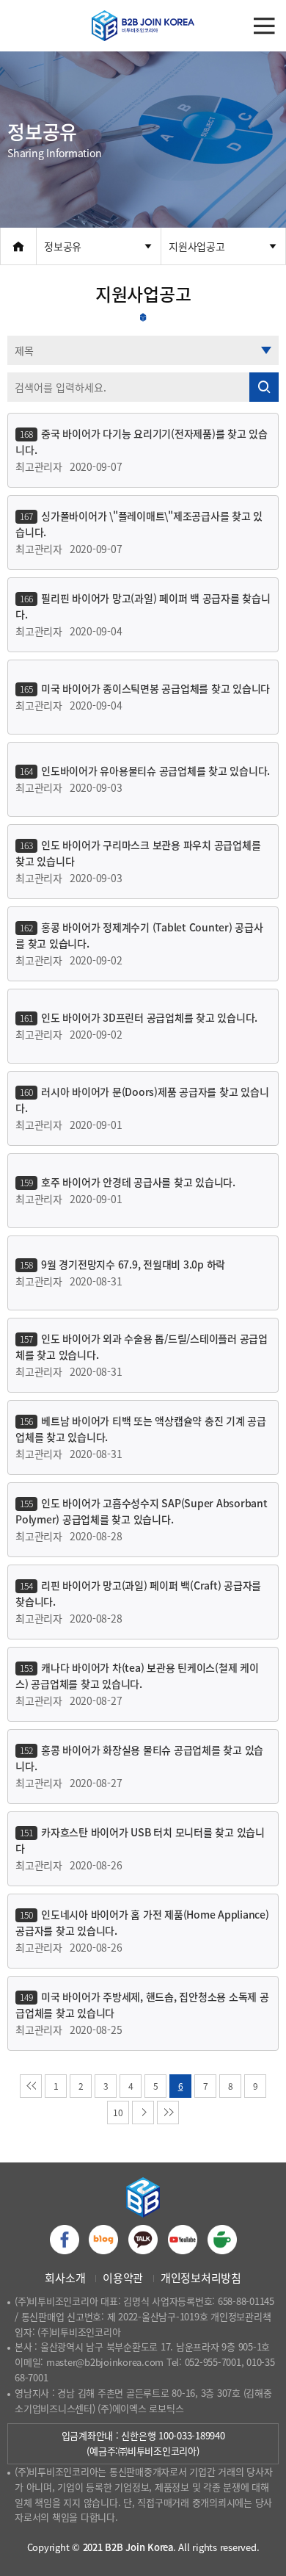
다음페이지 (143, 2113)
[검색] (264, 387)
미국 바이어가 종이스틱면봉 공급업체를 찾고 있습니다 (155, 688)
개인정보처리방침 (201, 2278)
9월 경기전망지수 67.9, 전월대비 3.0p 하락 (133, 1264)
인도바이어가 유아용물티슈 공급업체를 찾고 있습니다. (155, 771)
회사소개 (65, 2278)
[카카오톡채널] (143, 2240)
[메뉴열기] (264, 26)
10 (118, 2113)
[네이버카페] (222, 2240)
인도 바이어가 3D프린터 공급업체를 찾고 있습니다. (149, 1017)
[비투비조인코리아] (143, 26)
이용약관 (123, 2278)
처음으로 (31, 2086)
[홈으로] (18, 246)
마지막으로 (168, 2113)
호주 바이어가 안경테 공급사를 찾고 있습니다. (138, 1182)
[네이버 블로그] (103, 2240)
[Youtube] (183, 2240)
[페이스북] (65, 2240)
